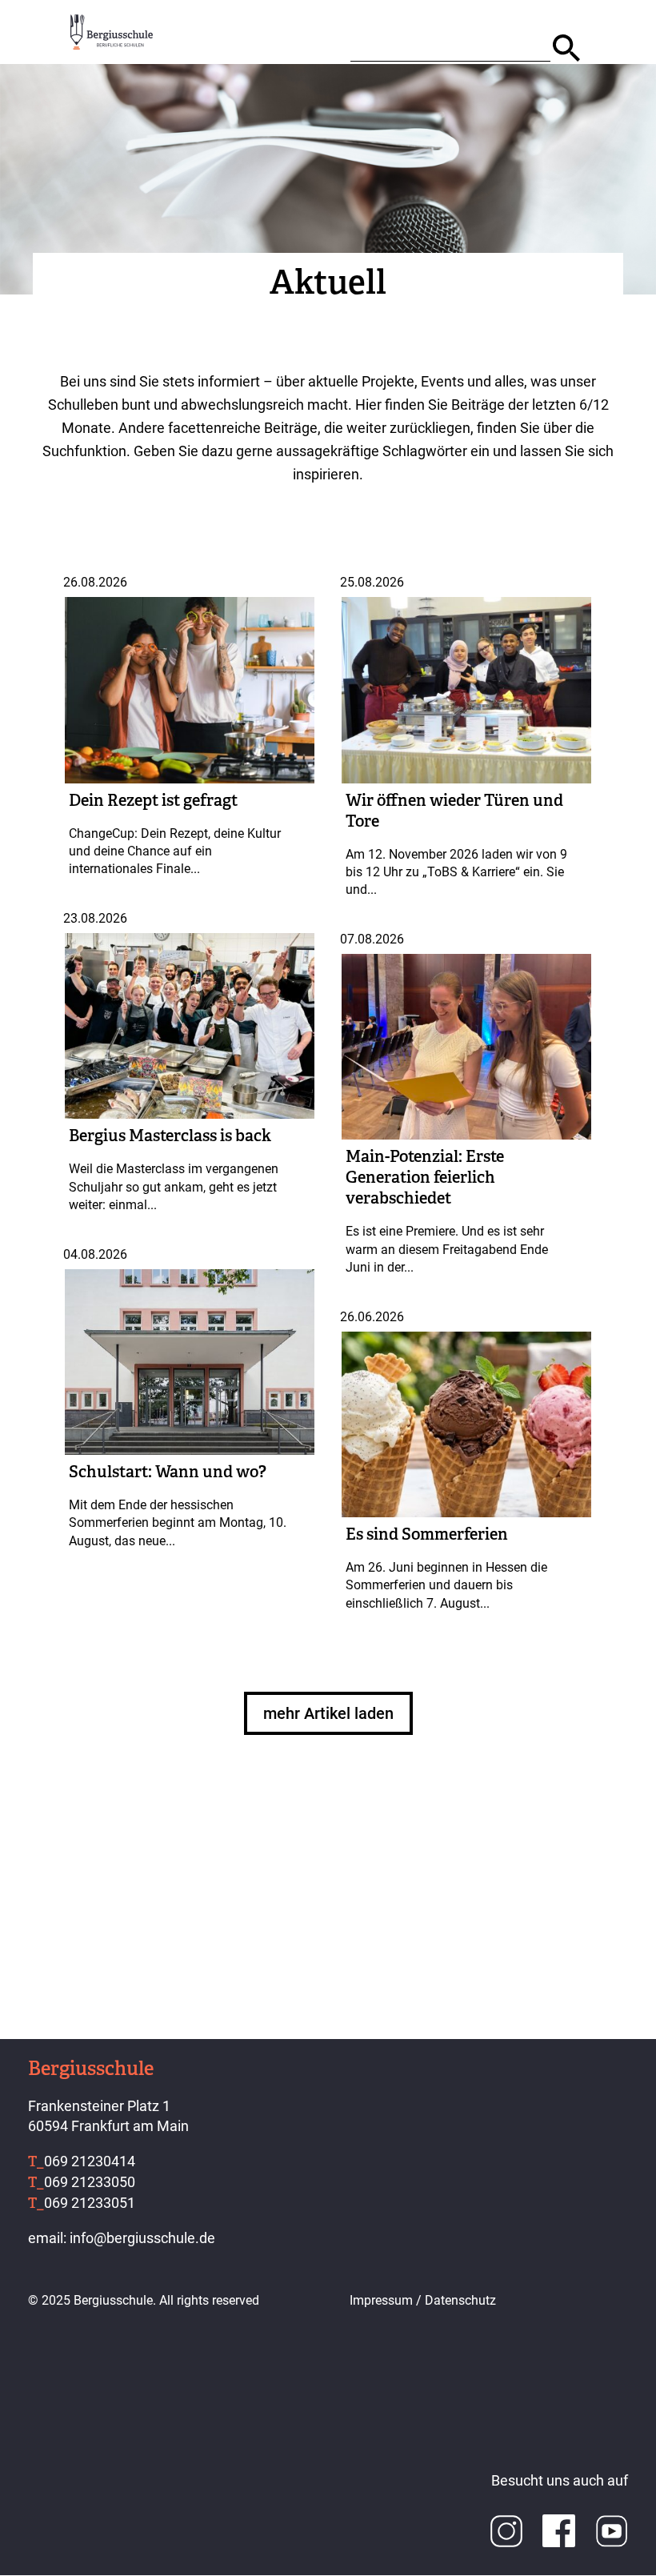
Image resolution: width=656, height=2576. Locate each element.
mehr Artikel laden (328, 1713)
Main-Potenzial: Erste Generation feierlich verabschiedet (425, 1177)
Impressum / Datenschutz (423, 2300)
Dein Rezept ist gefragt (153, 800)
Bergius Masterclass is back (170, 1136)
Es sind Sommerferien (427, 1534)
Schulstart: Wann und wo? (168, 1472)
